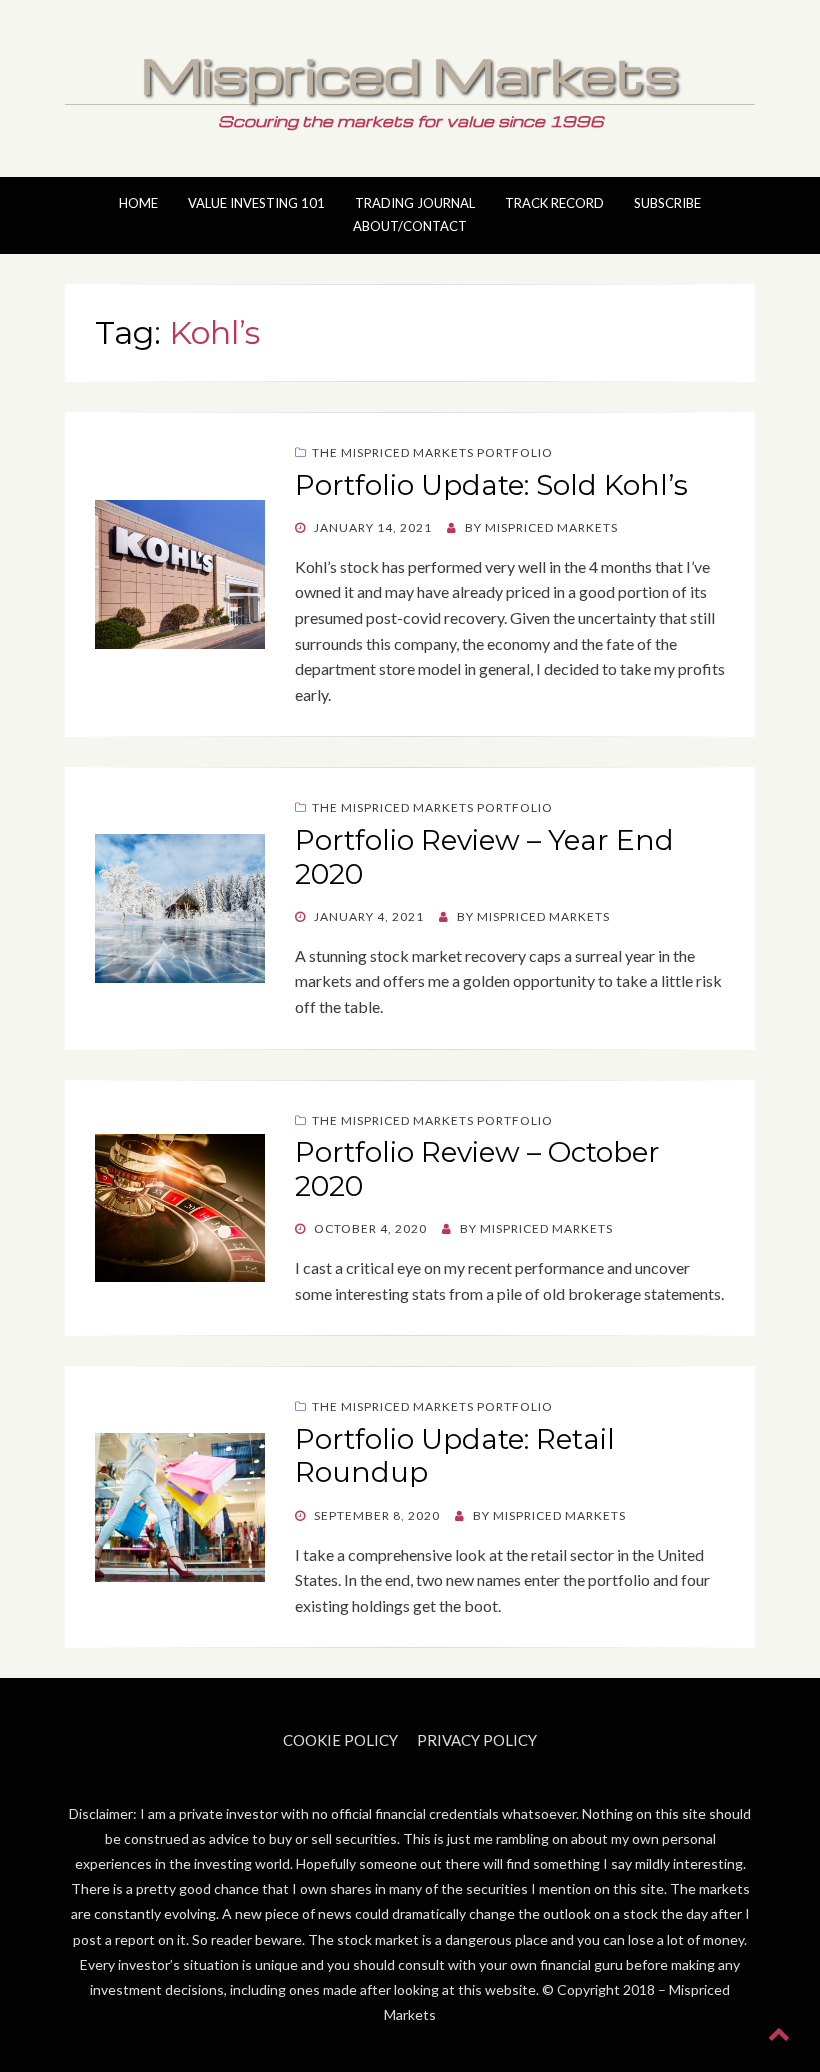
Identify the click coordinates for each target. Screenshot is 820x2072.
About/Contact (410, 226)
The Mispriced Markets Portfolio (432, 452)
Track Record (554, 203)
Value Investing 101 (256, 203)
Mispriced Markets (410, 74)
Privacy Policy (477, 1740)
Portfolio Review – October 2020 (477, 1169)
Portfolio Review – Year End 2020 (484, 857)
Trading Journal (415, 203)
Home (138, 203)
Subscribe (667, 203)
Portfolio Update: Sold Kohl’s (491, 485)
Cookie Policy (340, 1740)
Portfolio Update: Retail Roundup (455, 1456)
